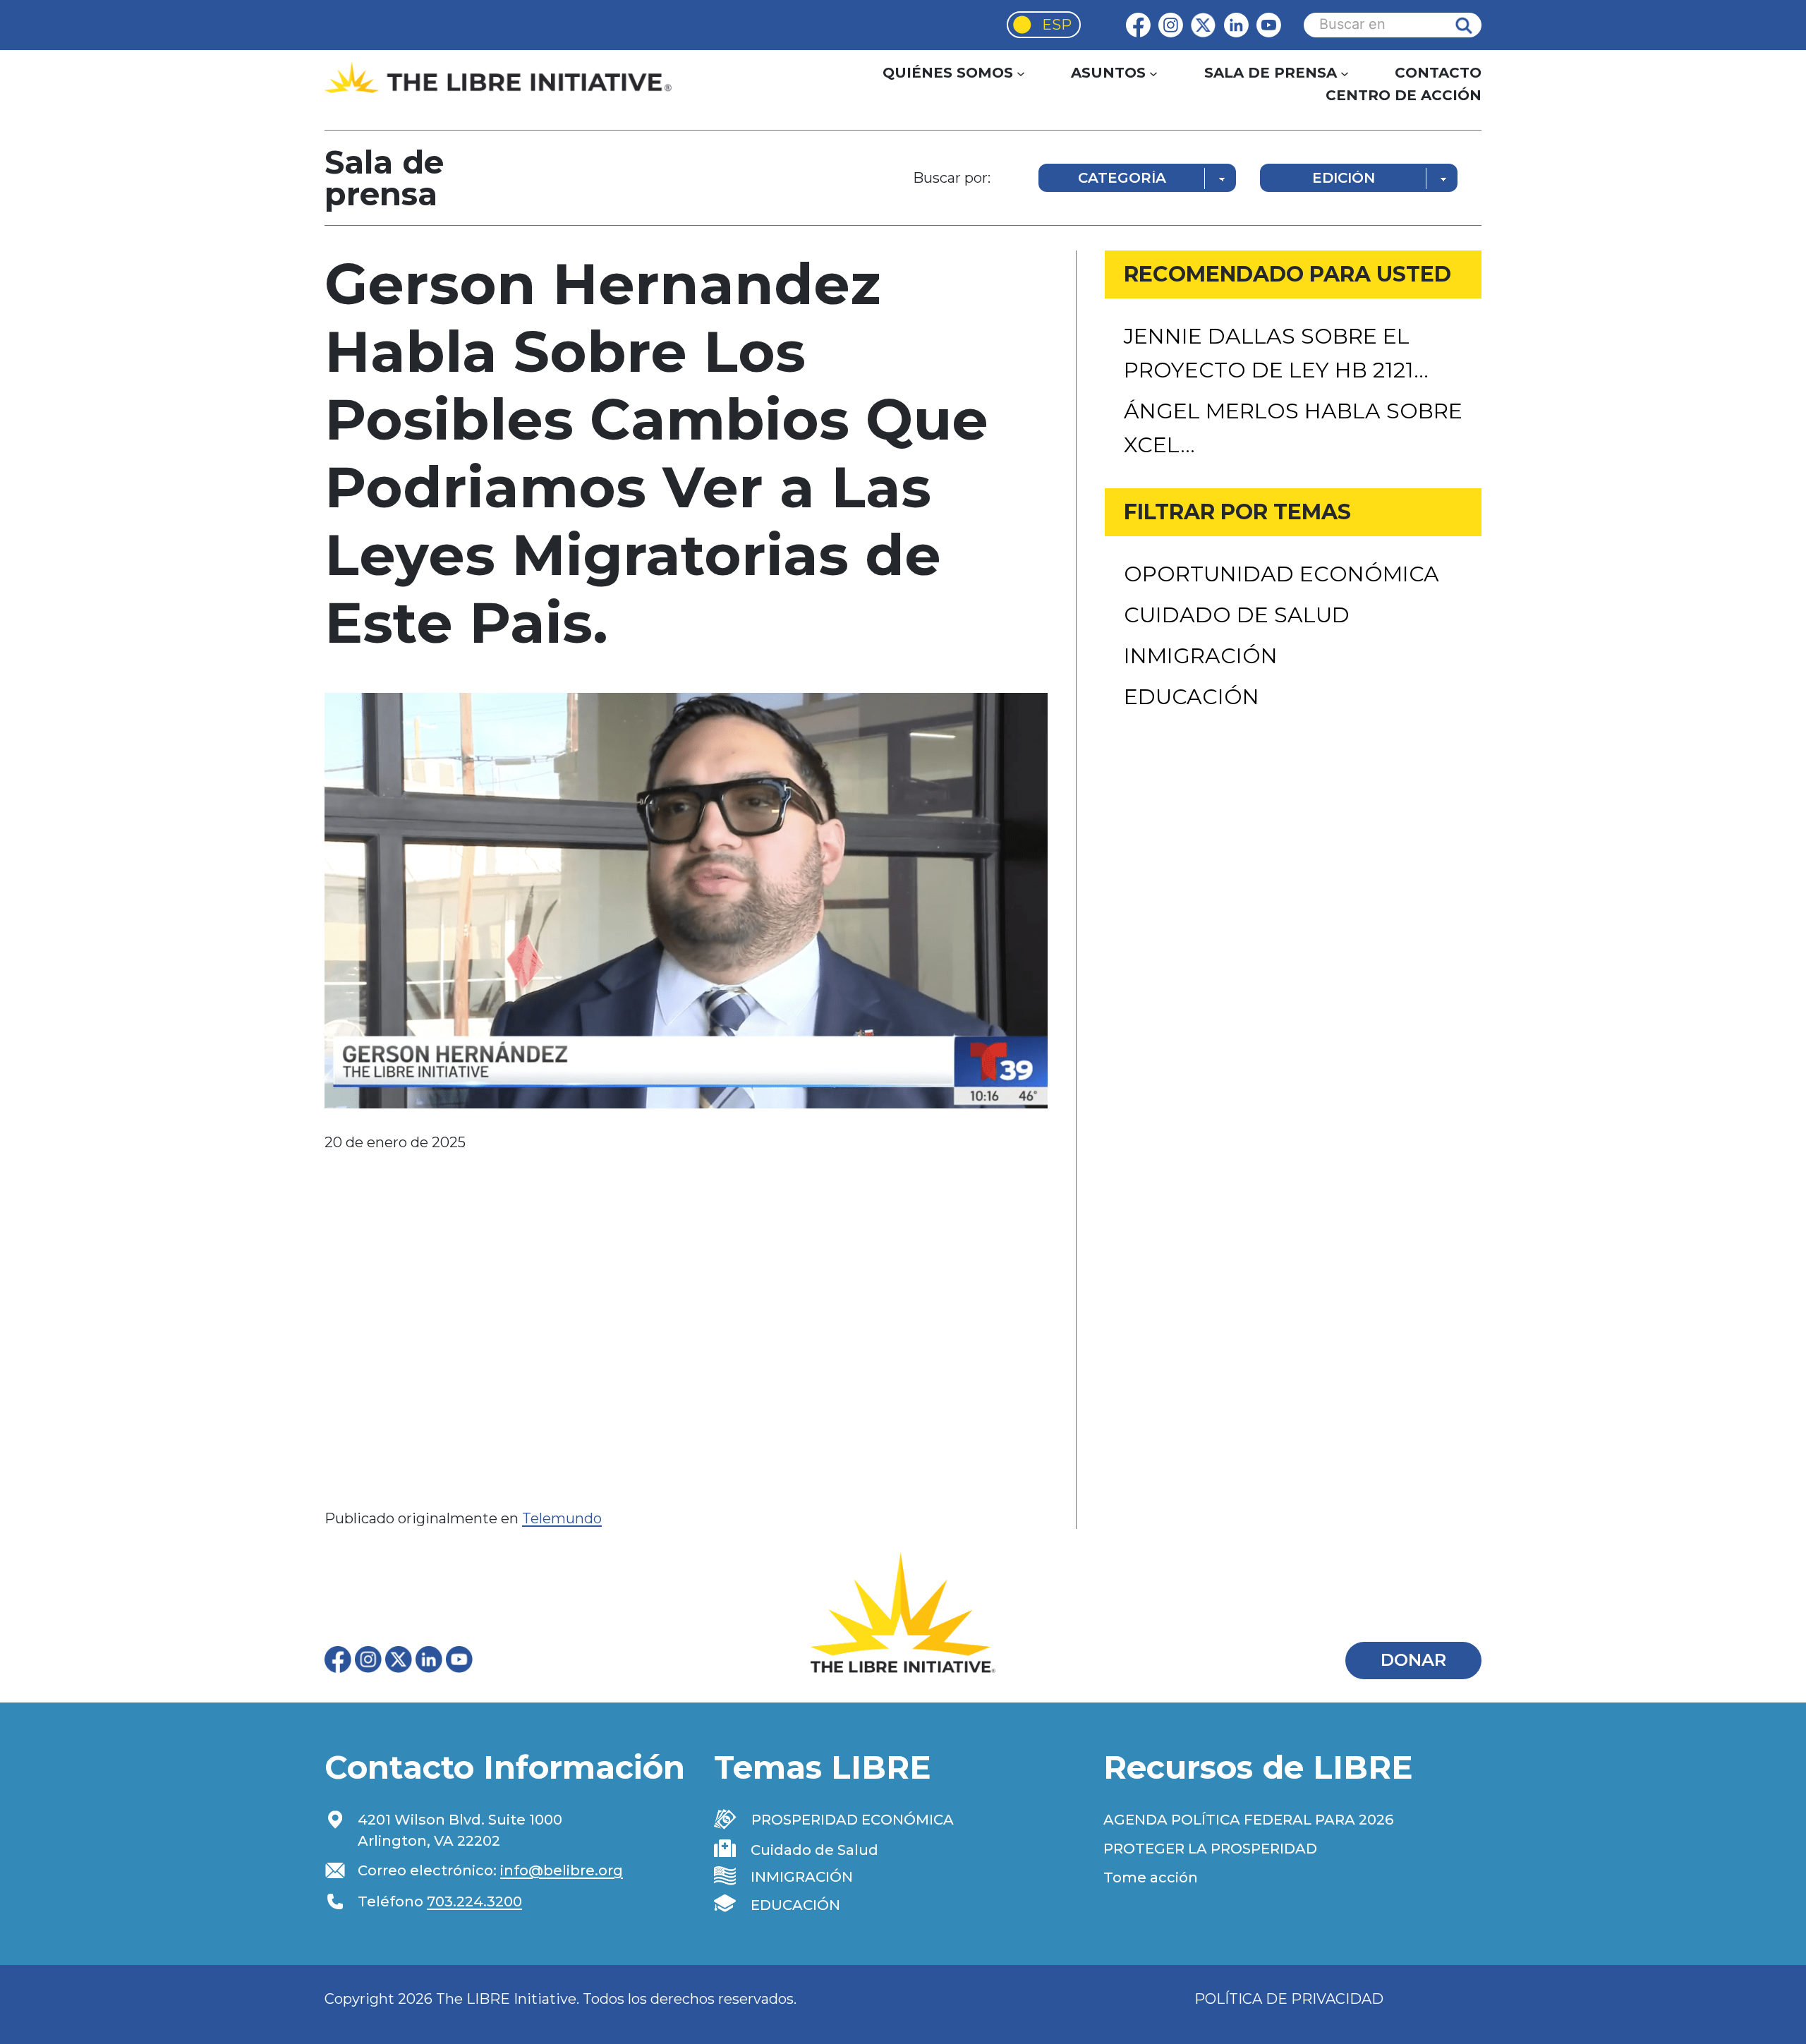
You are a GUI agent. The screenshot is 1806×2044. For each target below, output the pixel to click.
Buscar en (1474, 25)
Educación (1192, 697)
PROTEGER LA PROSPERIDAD (1210, 1849)
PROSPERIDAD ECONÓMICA (853, 1820)
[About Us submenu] (1021, 73)
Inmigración (1201, 656)
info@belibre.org (562, 1870)
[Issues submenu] (1153, 73)
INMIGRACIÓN (802, 1877)
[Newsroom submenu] (1345, 73)
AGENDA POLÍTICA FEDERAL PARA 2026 (1248, 1820)
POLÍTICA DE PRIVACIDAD (1289, 1999)
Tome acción (1151, 1877)
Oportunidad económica (1281, 574)
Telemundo (562, 1518)
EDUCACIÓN (795, 1905)
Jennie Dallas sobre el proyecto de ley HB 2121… (1276, 353)
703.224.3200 (474, 1901)
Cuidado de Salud (1237, 615)
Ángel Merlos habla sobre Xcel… (1293, 428)
